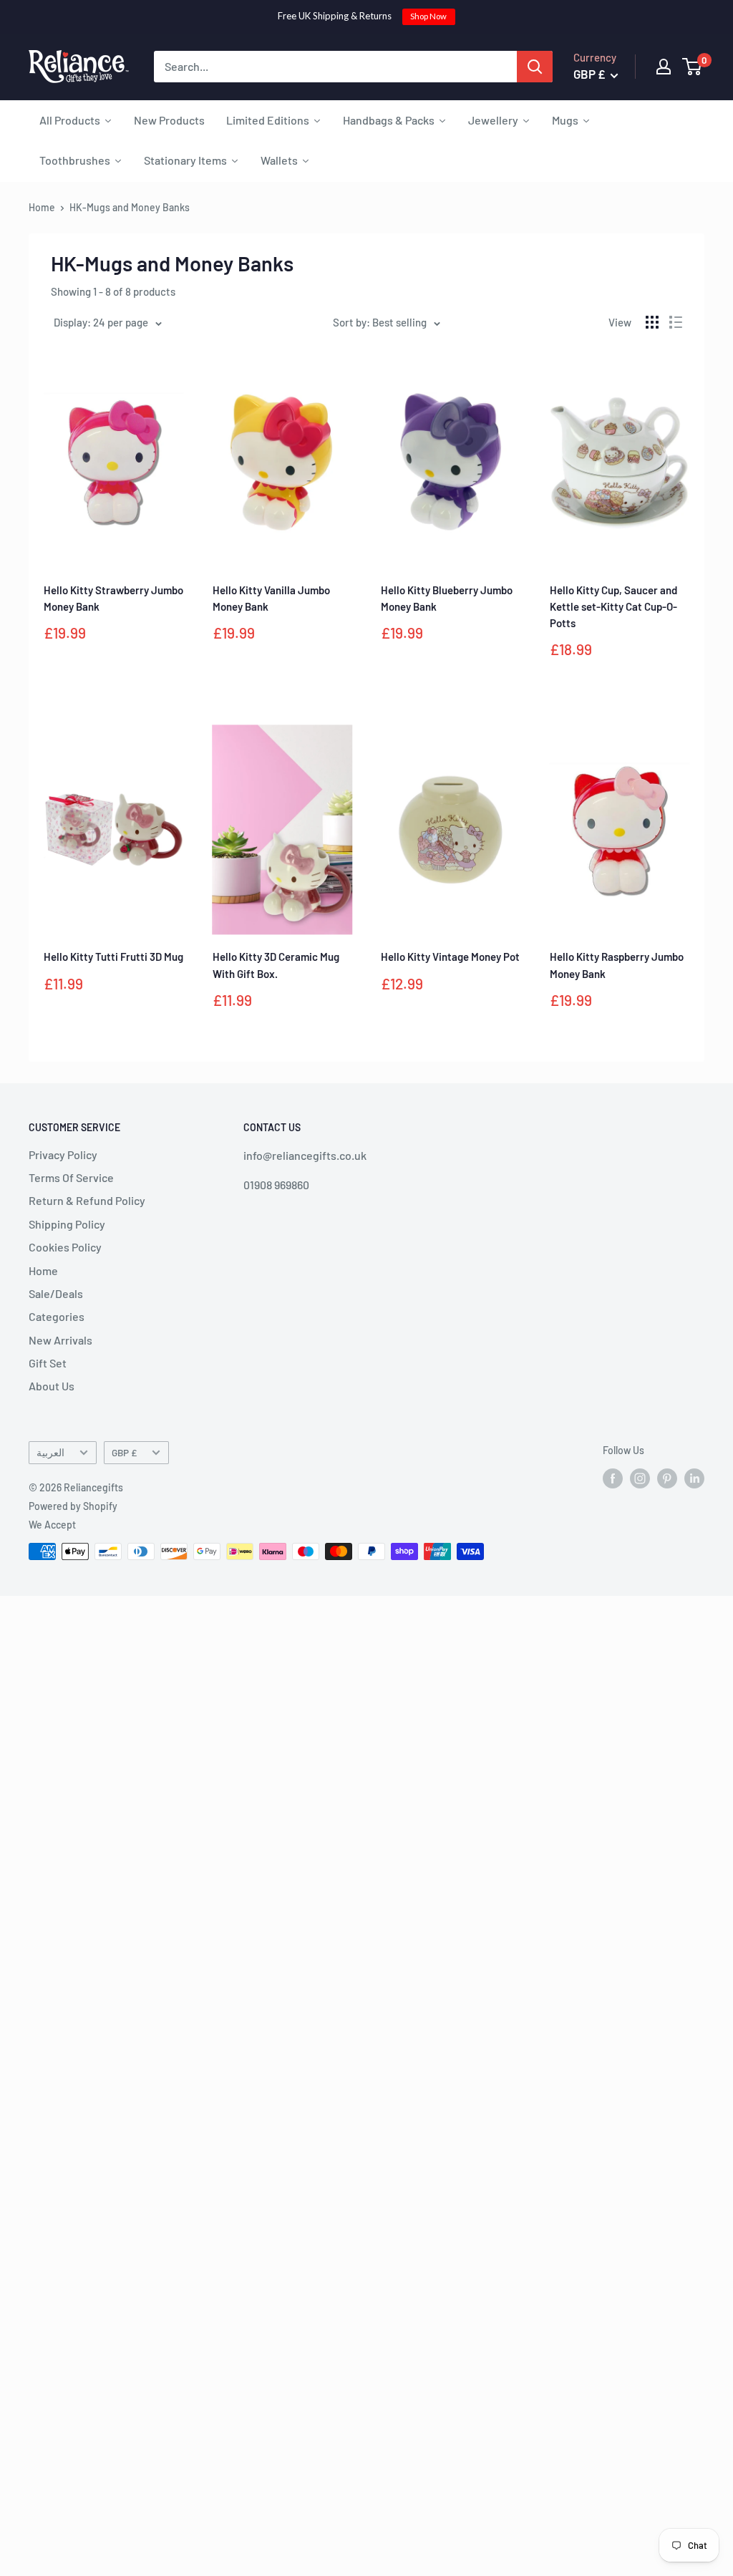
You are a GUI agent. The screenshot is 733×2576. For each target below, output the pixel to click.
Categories (57, 1316)
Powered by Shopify (73, 1506)
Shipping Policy (67, 1224)
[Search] (535, 67)
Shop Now (428, 16)
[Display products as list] (676, 322)
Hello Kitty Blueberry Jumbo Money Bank (447, 598)
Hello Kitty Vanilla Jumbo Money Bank (271, 598)
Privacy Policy (63, 1154)
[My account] (664, 67)
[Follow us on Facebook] (613, 1478)
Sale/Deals (56, 1293)
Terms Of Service (71, 1177)
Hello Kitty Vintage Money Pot (450, 957)
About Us (52, 1386)
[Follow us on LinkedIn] (694, 1478)
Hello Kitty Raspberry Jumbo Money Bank (617, 965)
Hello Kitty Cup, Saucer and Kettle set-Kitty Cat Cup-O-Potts (613, 607)
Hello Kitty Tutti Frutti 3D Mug (113, 957)
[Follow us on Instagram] (640, 1478)
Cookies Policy (65, 1247)
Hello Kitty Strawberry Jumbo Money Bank (113, 598)
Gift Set (48, 1363)
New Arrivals (60, 1340)
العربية (50, 1452)
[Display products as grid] (652, 322)
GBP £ (124, 1452)
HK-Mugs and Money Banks (130, 207)
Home (42, 207)
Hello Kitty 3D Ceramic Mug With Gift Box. (276, 965)
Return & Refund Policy (87, 1200)
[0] (693, 67)
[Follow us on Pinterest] (667, 1478)
